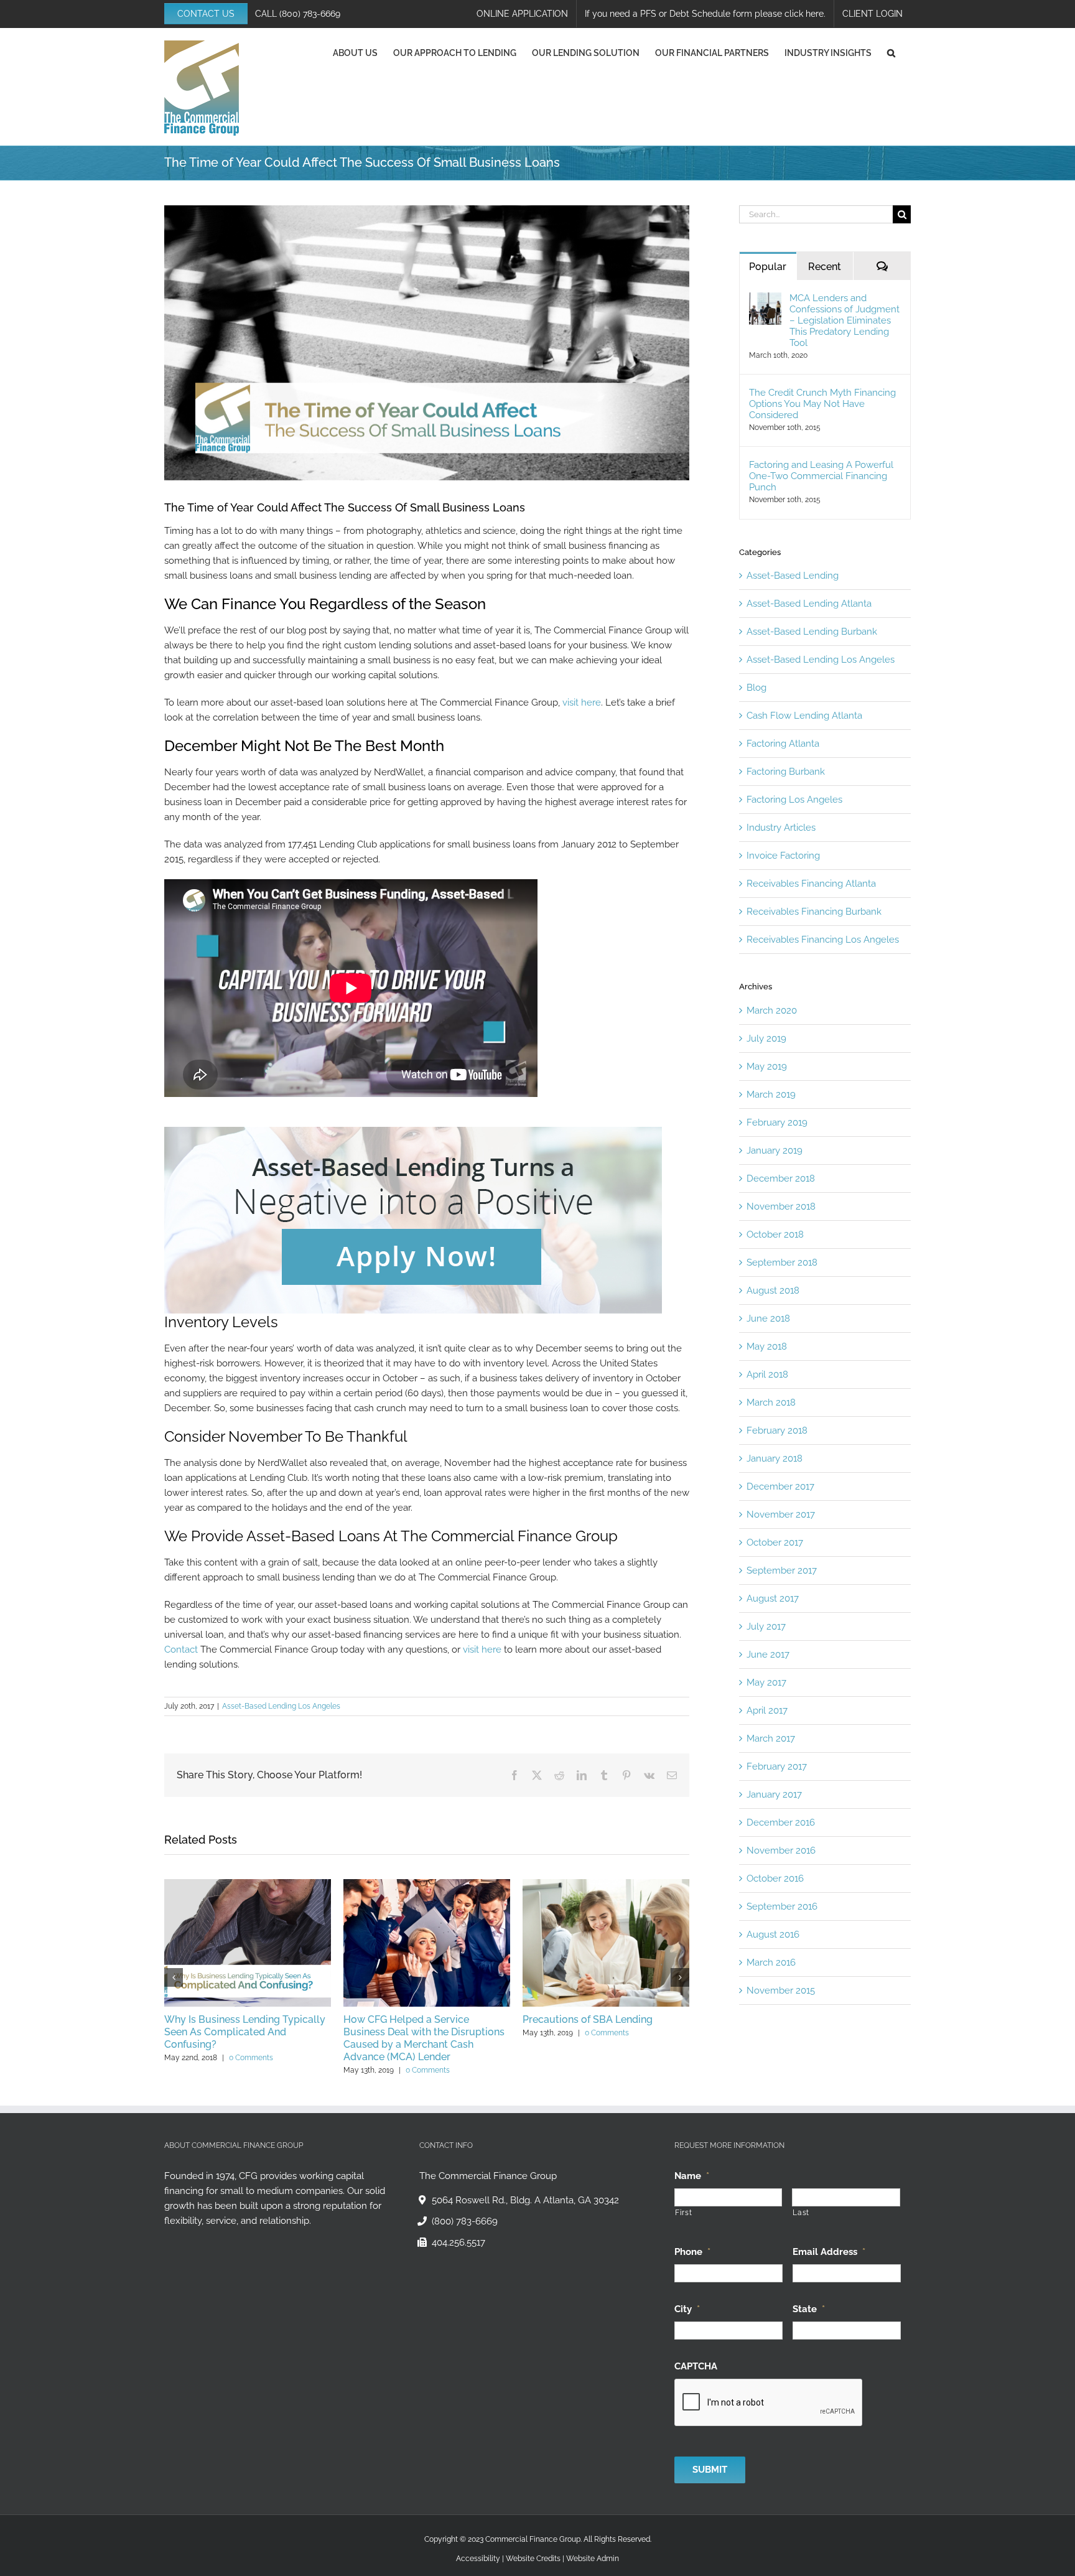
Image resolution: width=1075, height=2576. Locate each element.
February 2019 (777, 1122)
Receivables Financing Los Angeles (823, 940)
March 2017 (771, 1738)
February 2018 (777, 1430)
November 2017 (781, 1514)
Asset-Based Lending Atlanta (809, 604)
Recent (825, 267)
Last (801, 2213)
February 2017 (777, 1766)
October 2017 (775, 1542)
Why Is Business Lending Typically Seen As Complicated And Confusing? (245, 2032)
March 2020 (772, 1010)
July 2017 (766, 1626)
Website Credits (533, 2559)
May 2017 (766, 1682)
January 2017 (774, 1794)
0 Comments (251, 2058)
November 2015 (781, 1990)
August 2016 (773, 1934)
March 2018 (771, 1402)
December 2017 (780, 1486)
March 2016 (771, 1962)
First (683, 2213)
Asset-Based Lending (793, 576)
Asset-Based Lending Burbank (812, 632)
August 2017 (773, 1598)
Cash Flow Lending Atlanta (804, 716)
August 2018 (773, 1290)
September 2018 (782, 1262)
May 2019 (767, 1066)
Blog (756, 688)
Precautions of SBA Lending (588, 2019)
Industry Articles (781, 828)
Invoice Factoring (783, 856)
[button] (891, 53)
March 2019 (771, 1094)
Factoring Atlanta (783, 744)
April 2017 (767, 1710)
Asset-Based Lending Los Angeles (281, 1706)
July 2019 (766, 1038)
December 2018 (781, 1178)
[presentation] (769, 2402)
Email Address (829, 2251)
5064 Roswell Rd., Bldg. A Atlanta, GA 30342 (525, 2200)
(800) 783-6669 (310, 14)
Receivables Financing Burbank (814, 912)
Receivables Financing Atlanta (811, 884)
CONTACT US (206, 14)
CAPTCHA (696, 2366)
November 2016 (781, 1850)
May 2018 (767, 1346)
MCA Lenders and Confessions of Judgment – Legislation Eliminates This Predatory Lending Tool (845, 320)
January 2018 (775, 1458)
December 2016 (781, 1822)
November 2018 (781, 1206)
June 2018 (768, 1318)
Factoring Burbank (786, 772)
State (809, 2308)
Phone (692, 2251)
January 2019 (775, 1150)
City (687, 2308)
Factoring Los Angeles (794, 800)
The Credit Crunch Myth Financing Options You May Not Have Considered (822, 404)
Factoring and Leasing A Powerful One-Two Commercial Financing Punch (821, 476)
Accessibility (478, 2559)
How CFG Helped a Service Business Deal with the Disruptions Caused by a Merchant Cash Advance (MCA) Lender (424, 2038)
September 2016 (782, 1906)
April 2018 (767, 1374)
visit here (582, 702)
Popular (768, 267)
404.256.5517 (458, 2242)
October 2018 (775, 1234)
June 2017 (768, 1654)
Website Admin (593, 2559)
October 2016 (775, 1878)
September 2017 (782, 1570)
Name (692, 2176)
